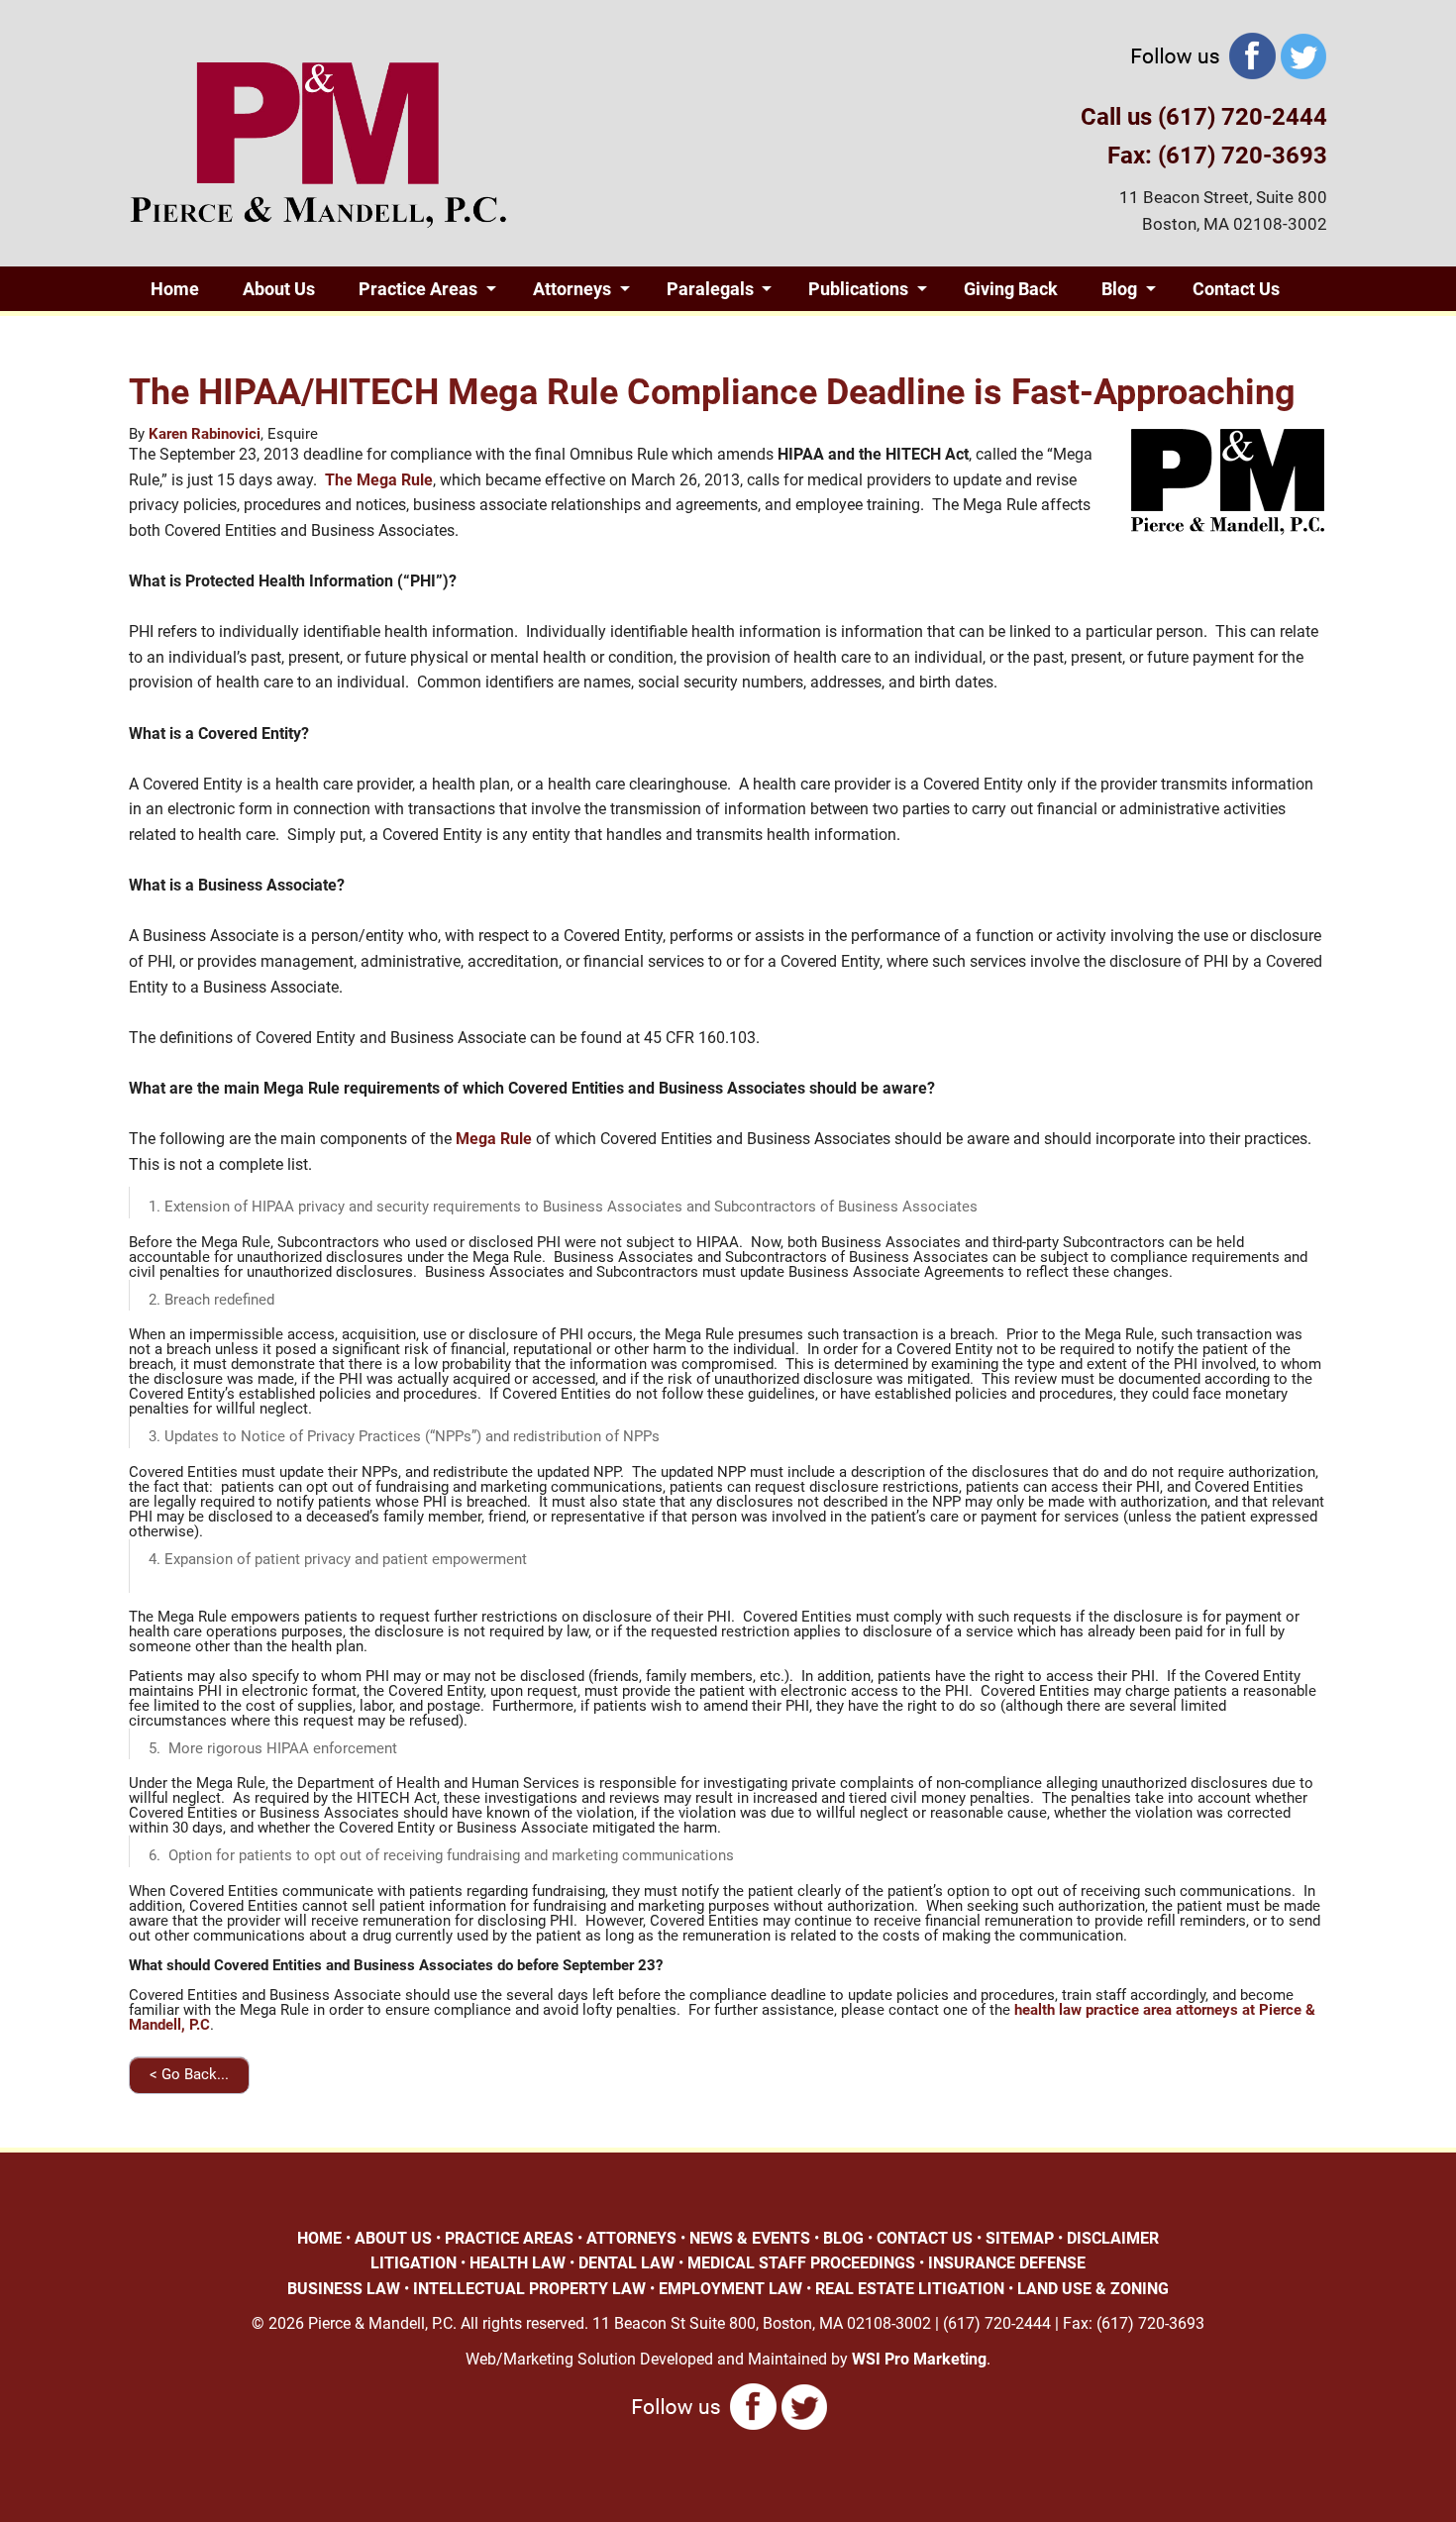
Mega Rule (492, 1139)
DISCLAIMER (1113, 2238)
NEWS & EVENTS (750, 2238)
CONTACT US (925, 2238)
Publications (858, 289)
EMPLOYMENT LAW (730, 2289)
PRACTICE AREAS (509, 2238)
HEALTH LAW (518, 2263)
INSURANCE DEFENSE (1007, 2263)
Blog (1119, 289)
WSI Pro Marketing (919, 2359)
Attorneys (572, 289)
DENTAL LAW (626, 2263)
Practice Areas (418, 289)
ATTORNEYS (631, 2238)
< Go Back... (189, 2074)
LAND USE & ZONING (1093, 2289)
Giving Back (1011, 289)
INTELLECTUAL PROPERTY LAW (529, 2289)
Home (175, 289)
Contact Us (1236, 289)
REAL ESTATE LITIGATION (910, 2289)
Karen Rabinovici (205, 434)
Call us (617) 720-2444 (1204, 117)
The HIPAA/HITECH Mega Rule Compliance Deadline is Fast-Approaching (712, 392)
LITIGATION (414, 2263)
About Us (279, 289)
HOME (319, 2238)
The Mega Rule (379, 480)
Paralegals (710, 289)
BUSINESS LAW (344, 2289)
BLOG (843, 2238)
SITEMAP (1020, 2238)
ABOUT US (393, 2238)
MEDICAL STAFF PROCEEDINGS (801, 2263)
